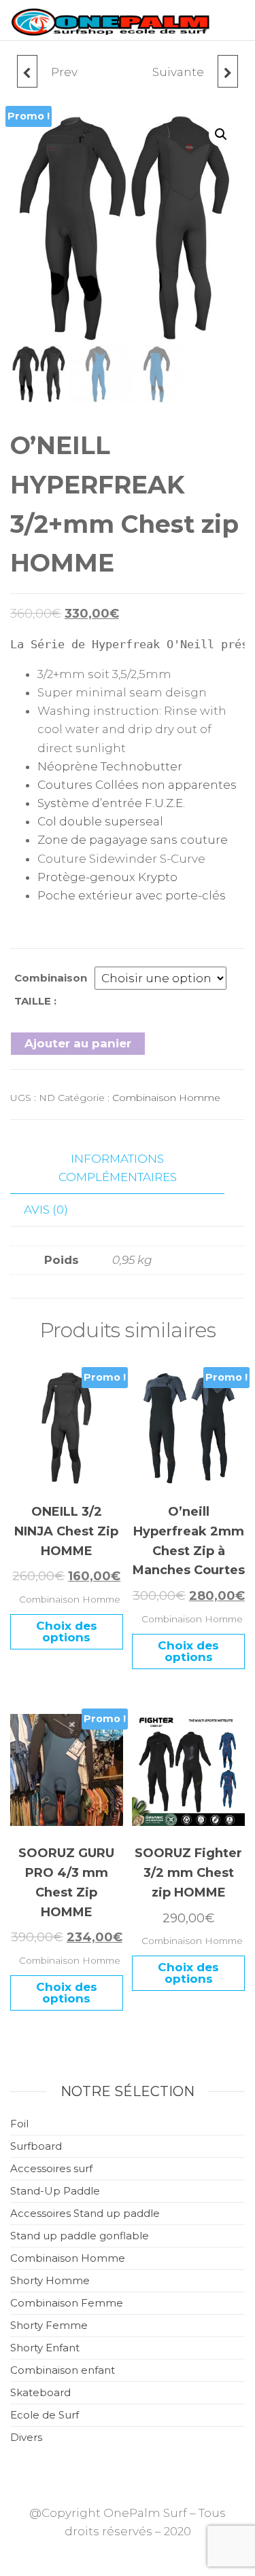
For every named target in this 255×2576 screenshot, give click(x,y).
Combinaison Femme (67, 2303)
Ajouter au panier (78, 1043)
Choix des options (67, 1631)
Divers (26, 2437)
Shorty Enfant (45, 2348)
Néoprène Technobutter (110, 766)
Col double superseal (100, 821)
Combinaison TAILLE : (51, 989)
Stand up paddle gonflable (80, 2236)
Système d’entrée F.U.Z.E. (111, 803)
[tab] (128, 1169)
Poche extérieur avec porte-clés (132, 895)
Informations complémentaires (118, 1168)
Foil (19, 2124)
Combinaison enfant (63, 2370)
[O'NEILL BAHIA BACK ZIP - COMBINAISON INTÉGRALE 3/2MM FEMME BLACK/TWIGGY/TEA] (228, 71)
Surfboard (36, 2146)
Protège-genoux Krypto (107, 877)
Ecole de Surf (45, 2415)
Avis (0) (46, 1210)
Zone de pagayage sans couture (133, 840)
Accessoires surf (51, 2168)
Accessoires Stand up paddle (85, 2213)
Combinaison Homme (166, 1098)
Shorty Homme (50, 2280)
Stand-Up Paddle (55, 2191)
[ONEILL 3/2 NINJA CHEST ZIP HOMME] (27, 71)
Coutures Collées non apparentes (137, 785)
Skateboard (40, 2392)
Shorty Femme (49, 2325)
